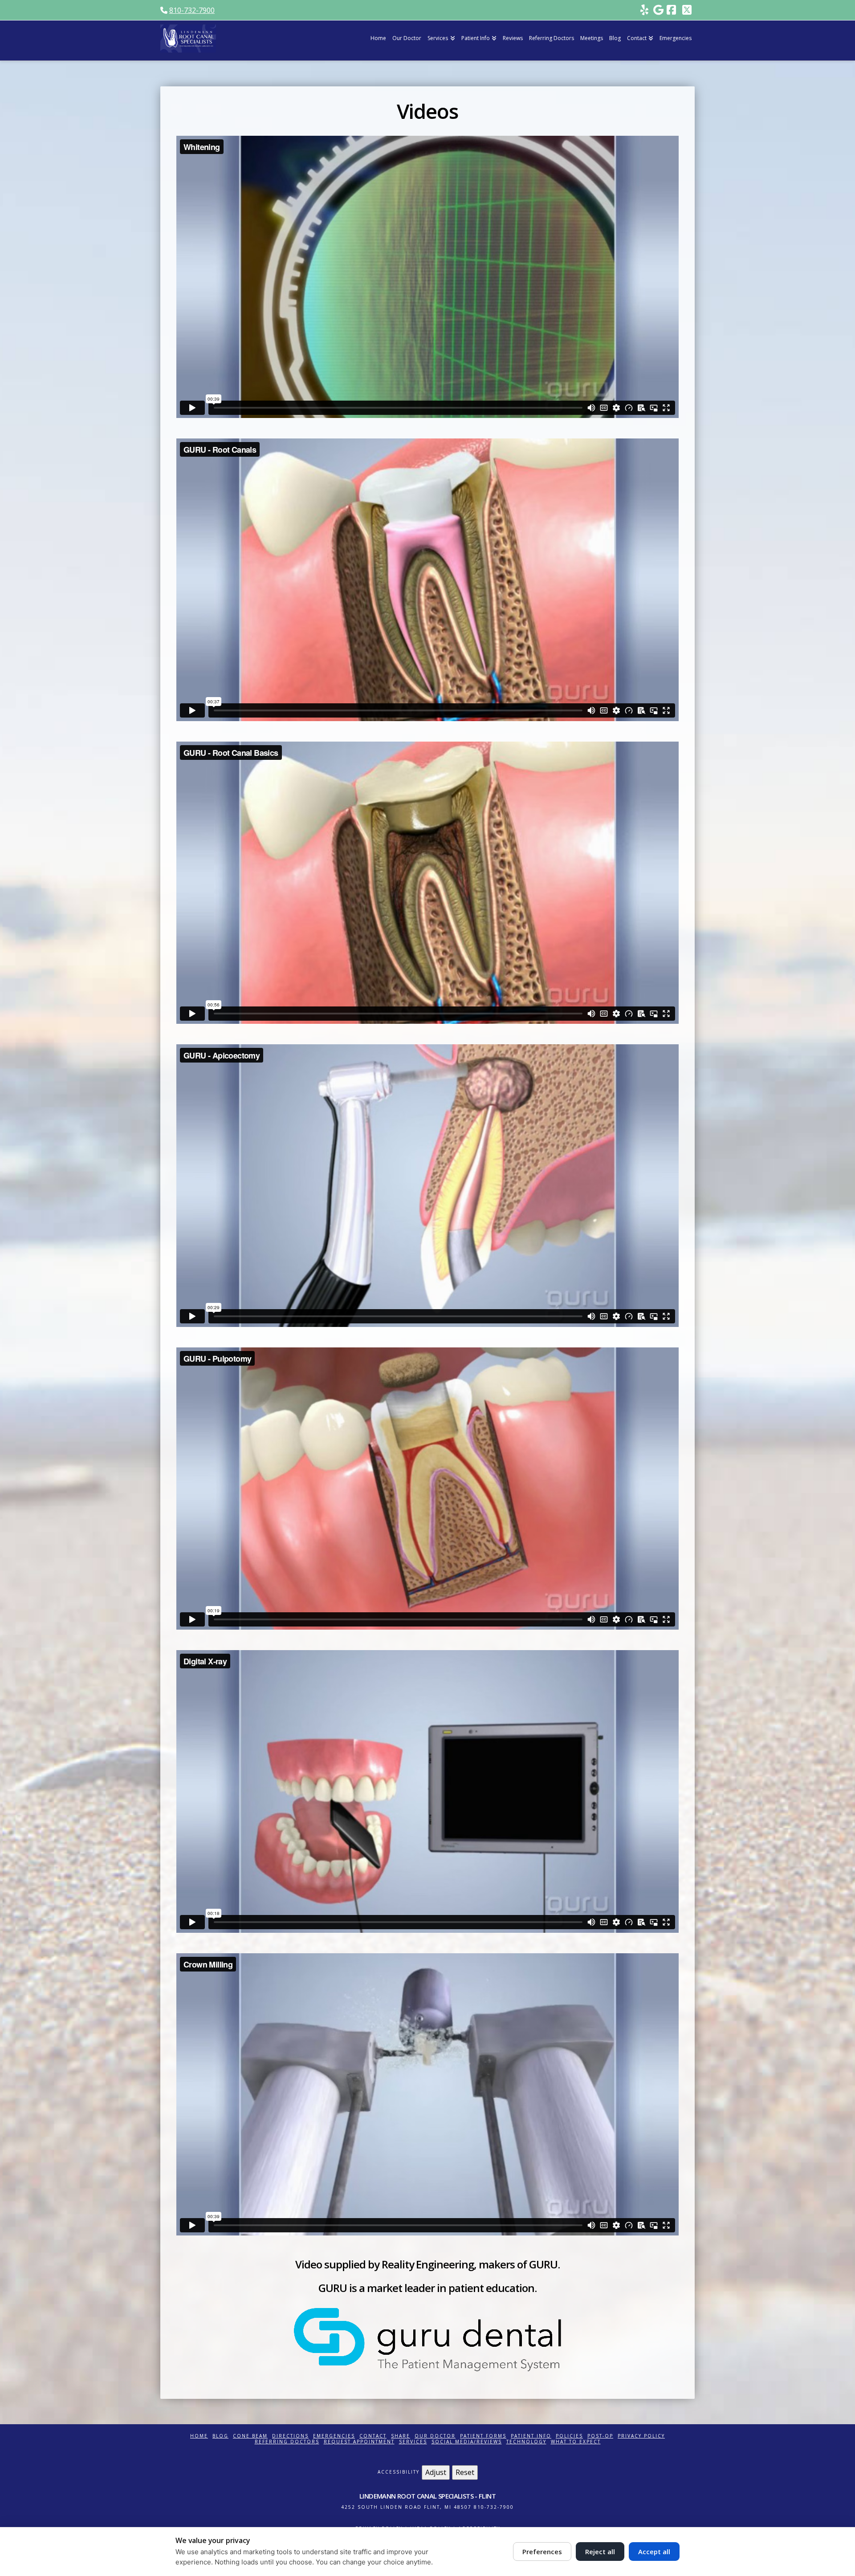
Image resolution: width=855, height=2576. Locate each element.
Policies (569, 2436)
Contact (373, 2436)
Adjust (436, 2472)
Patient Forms (483, 2436)
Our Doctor (435, 2436)
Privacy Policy (641, 2436)
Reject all (600, 2552)
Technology (526, 2442)
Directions (290, 2436)
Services (413, 2442)
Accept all (654, 2552)
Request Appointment (359, 2442)
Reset (465, 2472)
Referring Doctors (287, 2442)
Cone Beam (250, 2436)
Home (199, 2436)
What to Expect (576, 2442)
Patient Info (531, 2436)
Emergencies (334, 2436)
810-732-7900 (192, 10)
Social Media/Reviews (467, 2442)
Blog (220, 2436)
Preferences (542, 2552)
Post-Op (600, 2436)
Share (401, 2436)
